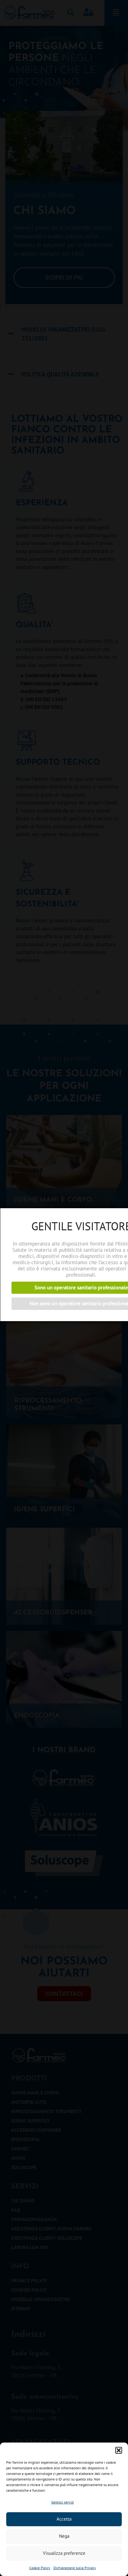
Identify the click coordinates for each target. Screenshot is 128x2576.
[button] (119, 2450)
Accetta (64, 2519)
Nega (64, 2536)
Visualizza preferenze (64, 2553)
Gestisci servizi (63, 2502)
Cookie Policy (40, 2568)
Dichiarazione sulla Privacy (75, 2568)
